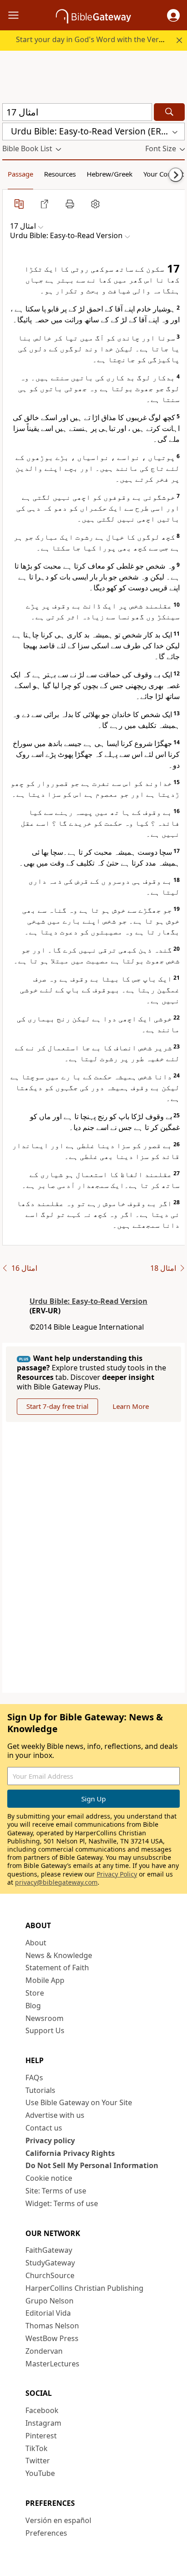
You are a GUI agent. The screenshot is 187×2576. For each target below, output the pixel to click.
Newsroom (44, 2018)
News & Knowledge (59, 1955)
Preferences (46, 2533)
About (36, 1943)
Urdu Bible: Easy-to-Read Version (89, 1301)
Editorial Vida (48, 2313)
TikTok (37, 2448)
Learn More (131, 1406)
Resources (60, 174)
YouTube (40, 2473)
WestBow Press (52, 2338)
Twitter (38, 2461)
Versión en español (58, 2520)
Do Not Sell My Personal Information (92, 2165)
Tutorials (40, 2090)
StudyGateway (50, 2263)
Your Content (164, 174)
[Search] (169, 112)
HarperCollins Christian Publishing (84, 2288)
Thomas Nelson (52, 2326)
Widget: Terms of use (62, 2203)
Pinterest (41, 2436)
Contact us (44, 2128)
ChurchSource (50, 2275)
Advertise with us (55, 2115)
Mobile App (45, 1980)
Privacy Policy (117, 1874)
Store (35, 1993)
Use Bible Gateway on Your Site (79, 2102)
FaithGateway (49, 2250)
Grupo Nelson (49, 2301)
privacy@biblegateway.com (56, 1882)
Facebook (42, 2410)
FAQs (34, 2078)
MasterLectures (52, 2364)
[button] (173, 15)
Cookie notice (49, 2178)
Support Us (45, 2030)
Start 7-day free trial (57, 1406)
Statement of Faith (57, 1968)
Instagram (43, 2423)
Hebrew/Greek (110, 174)
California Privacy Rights (70, 2153)
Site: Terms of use (56, 2191)
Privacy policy (50, 2140)
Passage (20, 174)
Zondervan (44, 2351)
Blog (33, 2006)
